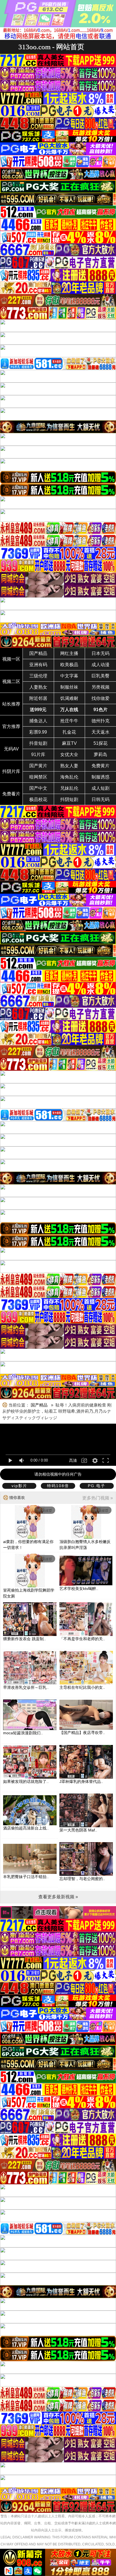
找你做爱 (101, 698)
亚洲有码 (38, 665)
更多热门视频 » (98, 1498)
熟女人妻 (69, 766)
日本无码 (101, 653)
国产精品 (38, 653)
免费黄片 (101, 766)
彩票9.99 (38, 732)
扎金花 (69, 732)
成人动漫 (101, 665)
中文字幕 (69, 676)
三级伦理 (38, 676)
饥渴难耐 (69, 698)
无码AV (11, 749)
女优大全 (69, 755)
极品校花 (38, 799)
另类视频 (101, 687)
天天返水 (101, 732)
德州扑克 (101, 721)
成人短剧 (101, 788)
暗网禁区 (38, 777)
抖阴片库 (11, 771)
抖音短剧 (38, 743)
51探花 (101, 743)
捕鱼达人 (38, 721)
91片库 (38, 755)
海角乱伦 (69, 777)
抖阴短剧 (69, 799)
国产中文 (38, 788)
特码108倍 (58, 1486)
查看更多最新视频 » (58, 1897)
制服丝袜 (69, 687)
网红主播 (69, 653)
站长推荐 (11, 704)
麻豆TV (69, 743)
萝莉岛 (101, 755)
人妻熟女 (38, 687)
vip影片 (19, 1486)
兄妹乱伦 (69, 788)
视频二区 (11, 681)
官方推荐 (11, 726)
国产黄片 (38, 766)
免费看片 (11, 794)
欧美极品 (69, 665)
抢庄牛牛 (69, 721)
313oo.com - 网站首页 (51, 47)
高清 (73, 1460)
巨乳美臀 (101, 676)
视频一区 (11, 659)
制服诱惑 (101, 777)
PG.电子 (97, 1486)
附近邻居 (38, 698)
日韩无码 (101, 799)
